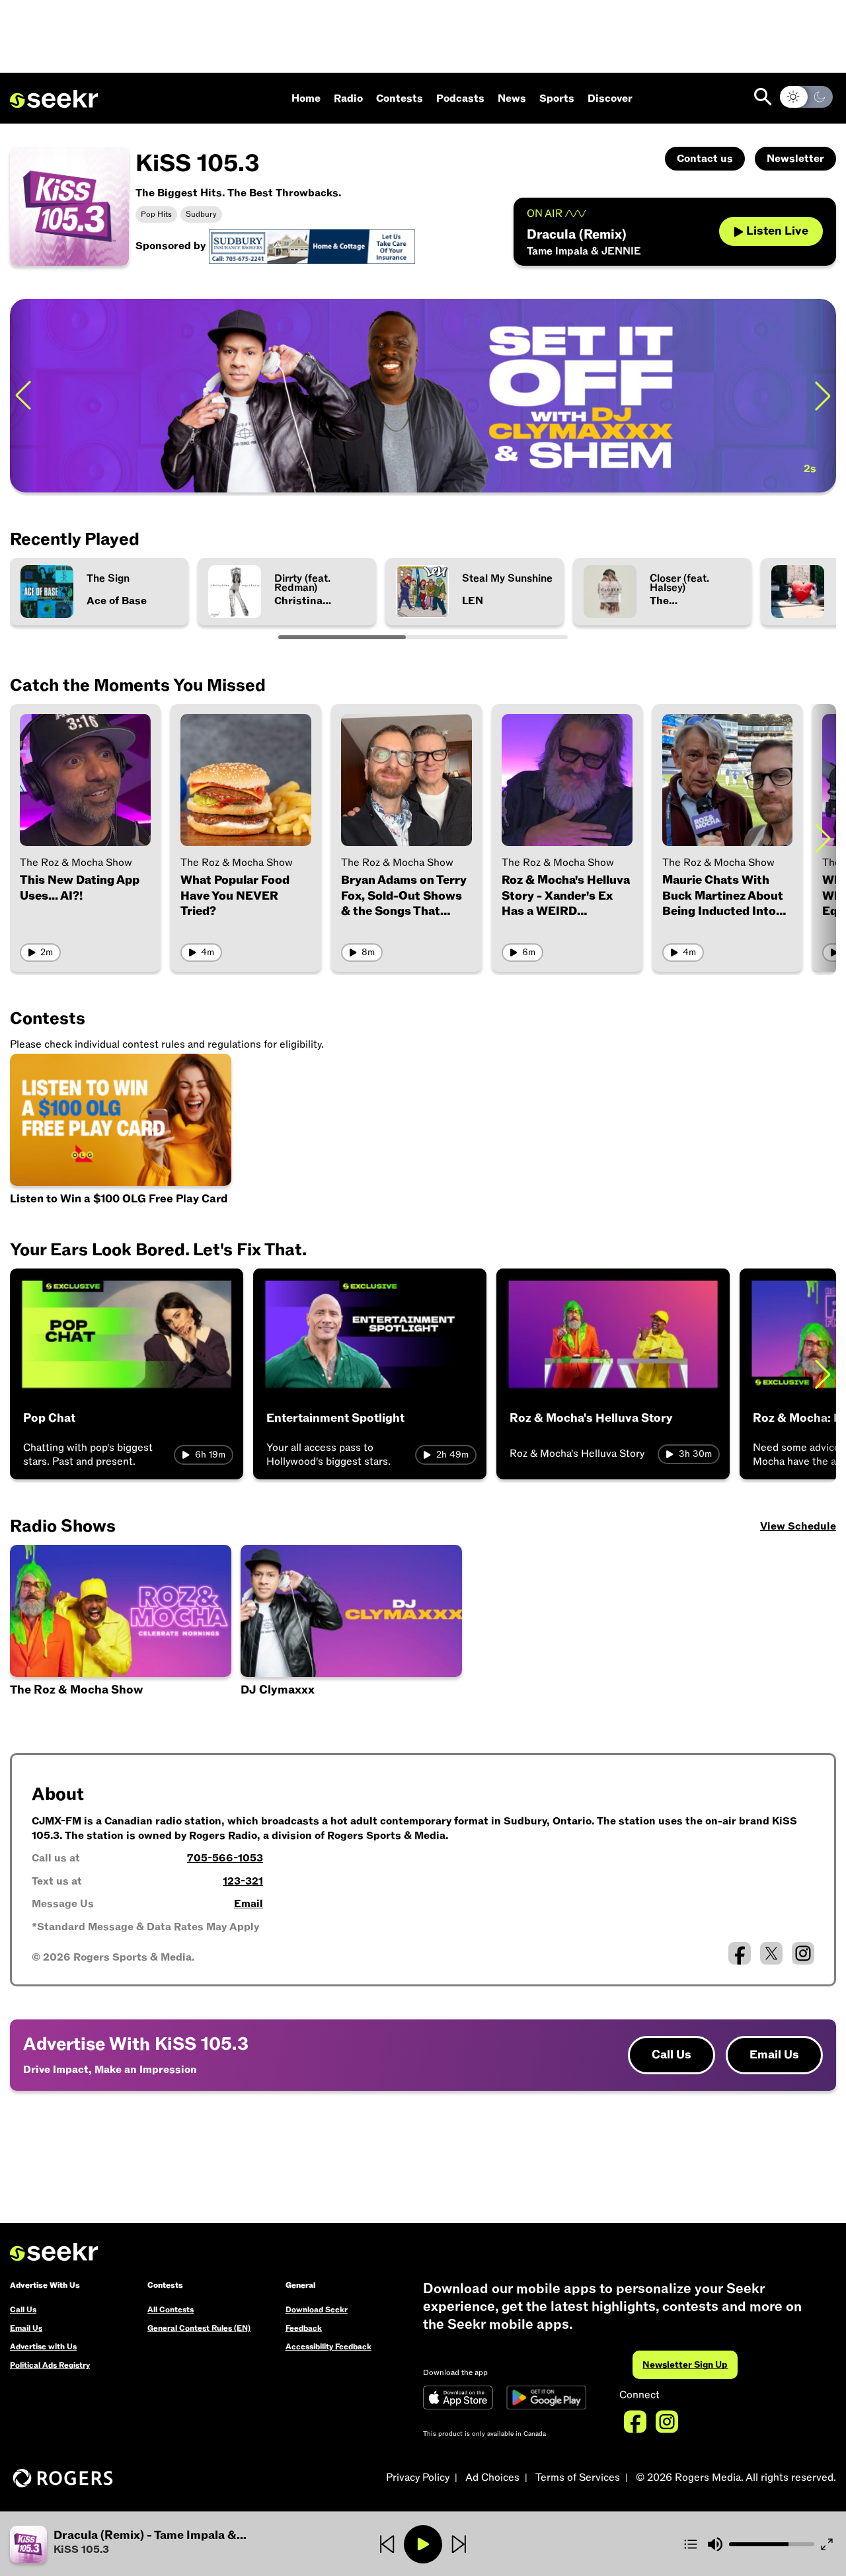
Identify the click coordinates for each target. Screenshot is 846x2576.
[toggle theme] (806, 97)
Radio (348, 98)
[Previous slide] (23, 396)
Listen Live (777, 231)
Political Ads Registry (50, 2365)
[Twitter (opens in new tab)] (771, 1953)
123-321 (243, 1881)
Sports (557, 98)
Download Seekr (317, 2310)
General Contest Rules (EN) (199, 2328)
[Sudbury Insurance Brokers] (312, 246)
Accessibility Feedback (328, 2347)
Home (306, 98)
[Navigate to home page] (54, 99)
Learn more (782, 395)
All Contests (171, 2310)
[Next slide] (823, 838)
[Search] (763, 97)
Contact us (705, 159)
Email (249, 1904)
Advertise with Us (43, 2347)
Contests (400, 98)
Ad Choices (492, 2478)
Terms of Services (578, 2478)
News (512, 98)
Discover (610, 98)
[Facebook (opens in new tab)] (740, 1953)
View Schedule (798, 1526)
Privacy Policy (418, 2478)
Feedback (304, 2328)
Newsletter (795, 159)
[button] (148, 2544)
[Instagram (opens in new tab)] (803, 1953)
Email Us (774, 2055)
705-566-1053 (225, 1858)
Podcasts (460, 98)
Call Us (672, 2055)
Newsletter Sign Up (685, 2365)
